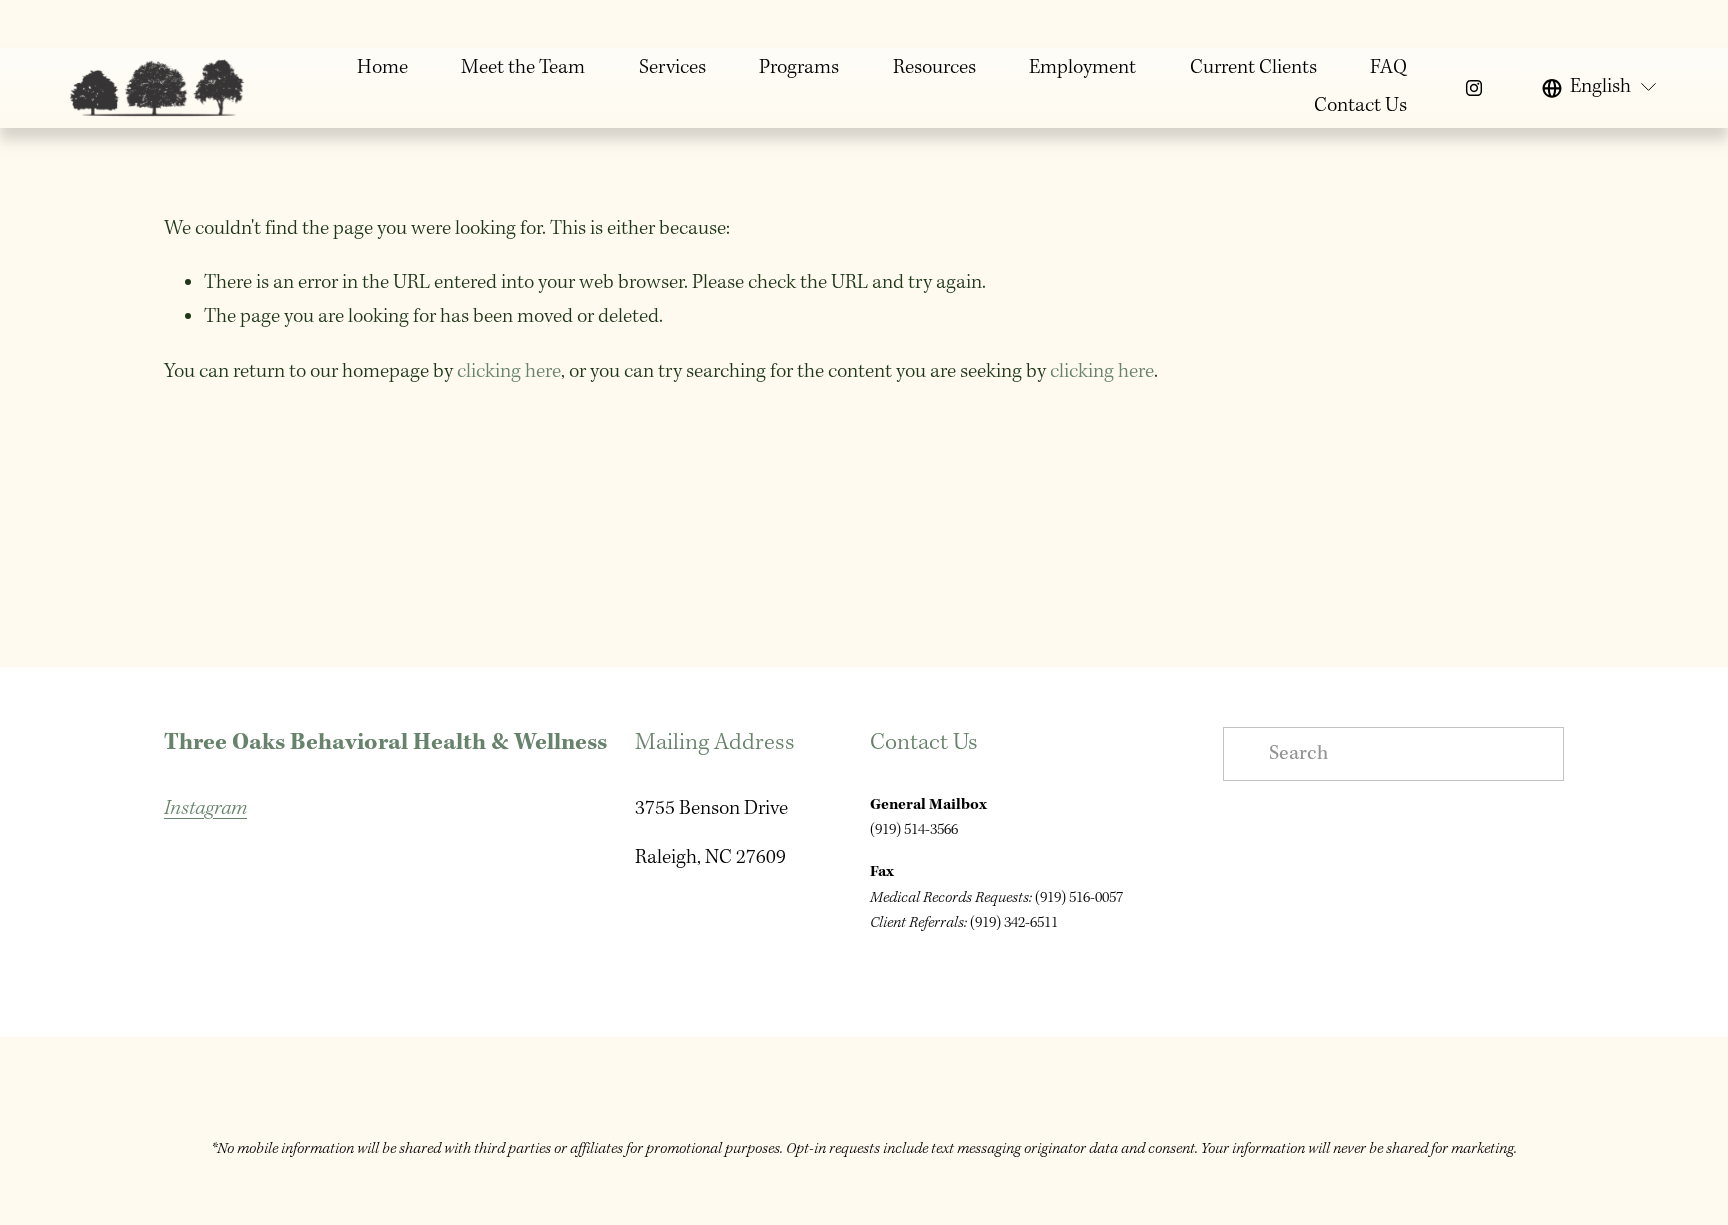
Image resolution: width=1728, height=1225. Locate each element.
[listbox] (1600, 88)
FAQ (1388, 68)
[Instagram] (1474, 88)
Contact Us (1360, 106)
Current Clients (1253, 68)
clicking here (509, 372)
